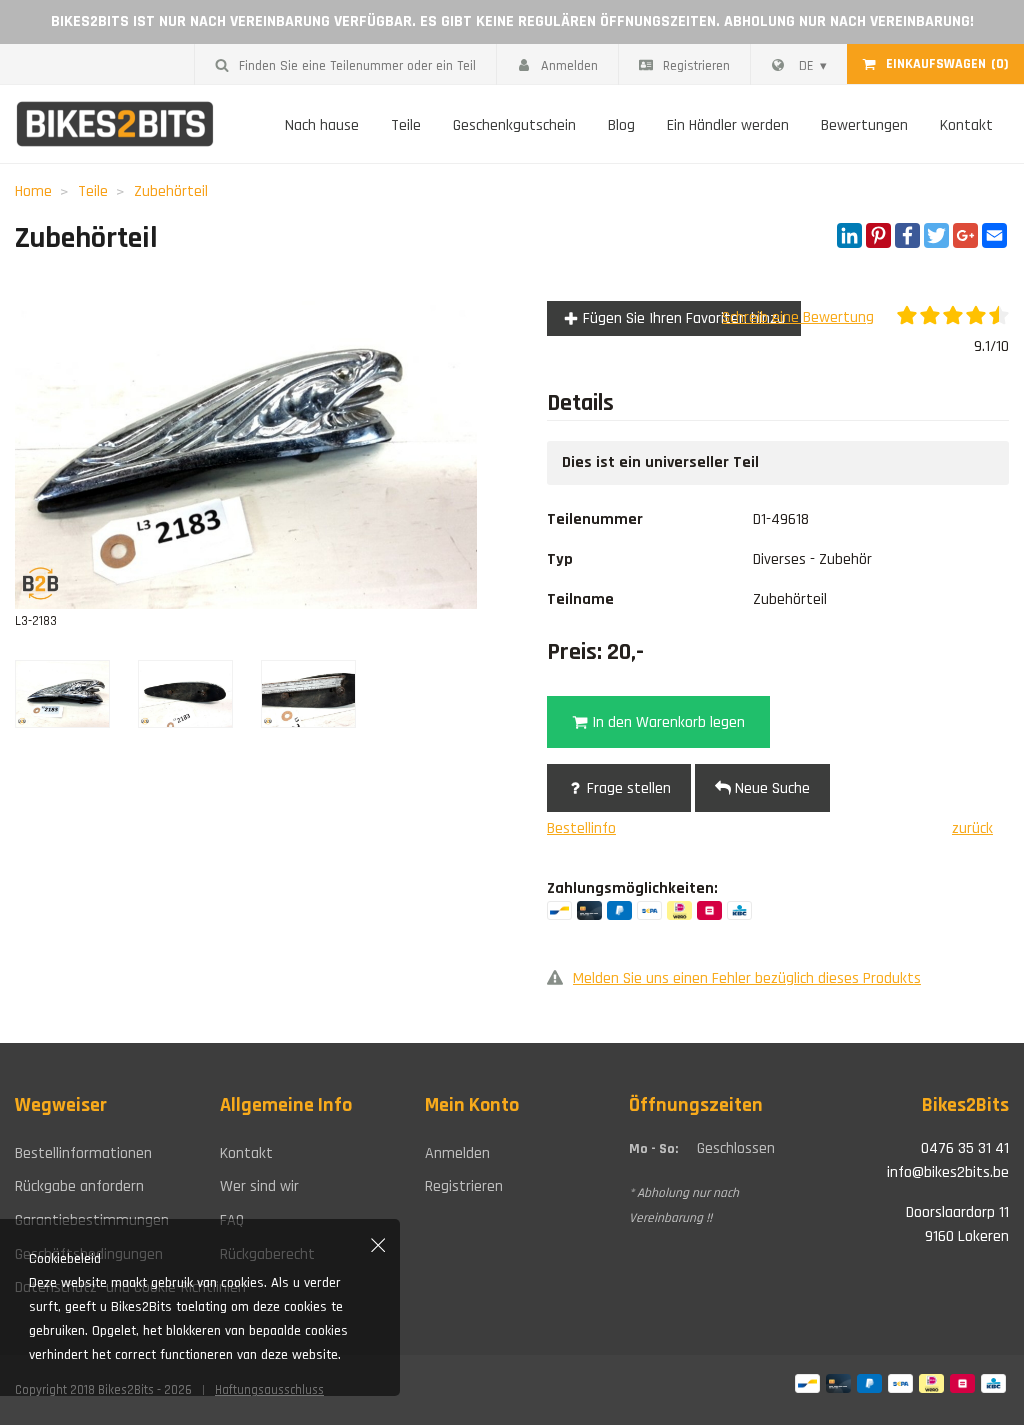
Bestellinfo (581, 828)
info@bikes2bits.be (948, 1172)
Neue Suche (770, 788)
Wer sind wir (259, 1186)
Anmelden (569, 66)
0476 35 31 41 (965, 1148)
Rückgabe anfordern (79, 1186)
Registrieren (696, 66)
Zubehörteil (171, 191)
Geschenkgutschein (514, 125)
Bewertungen (864, 125)
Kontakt (966, 125)
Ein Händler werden (728, 125)
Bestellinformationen (83, 1153)
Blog (621, 125)
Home (33, 191)
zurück (972, 828)
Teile (406, 125)
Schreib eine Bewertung (798, 317)
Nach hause (322, 125)
